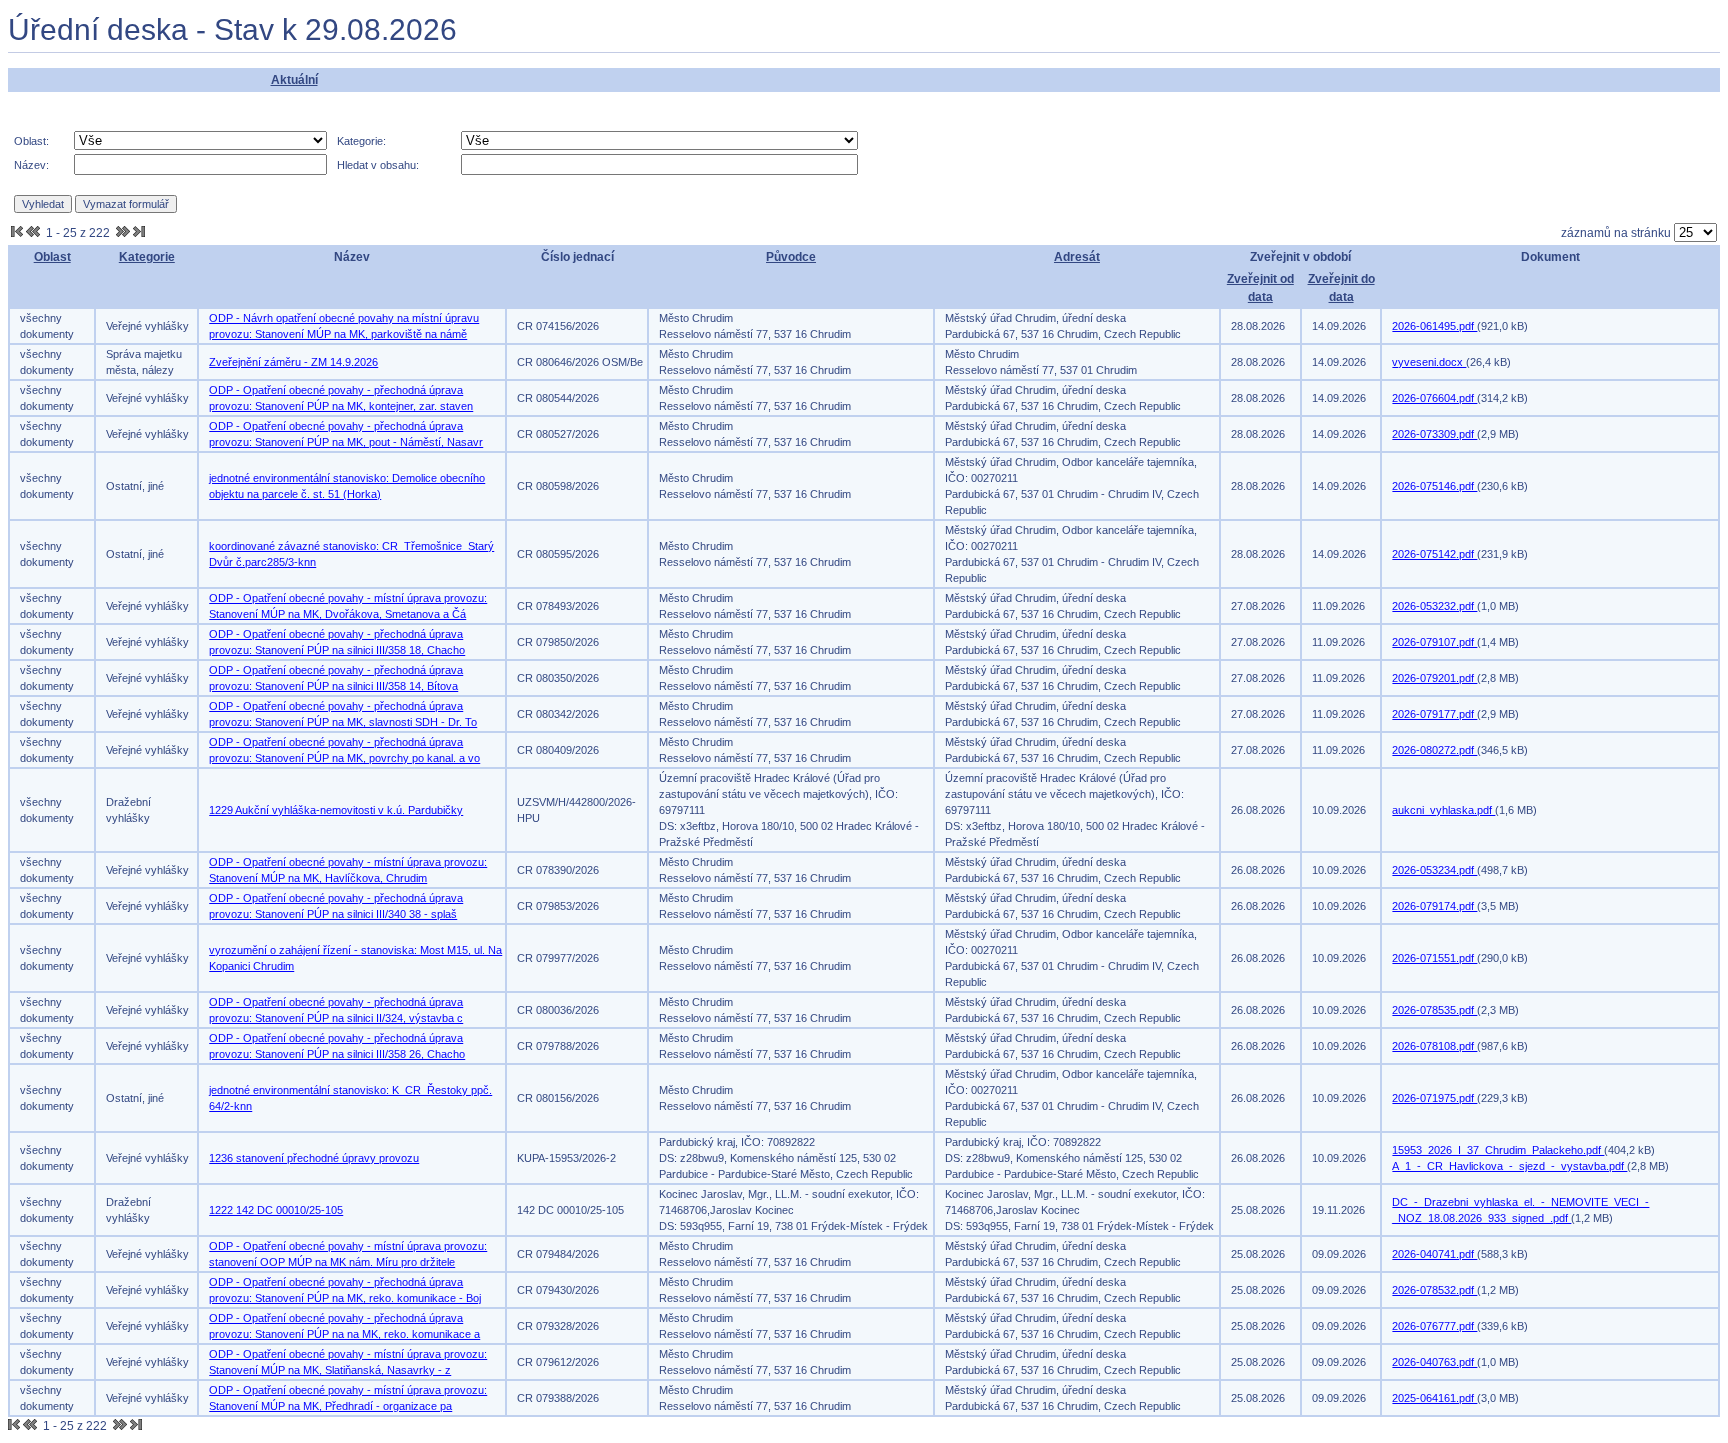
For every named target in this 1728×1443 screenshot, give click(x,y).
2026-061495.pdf (1434, 326)
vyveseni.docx (1429, 362)
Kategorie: (361, 141)
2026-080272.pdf (1434, 750)
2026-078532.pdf (1434, 1290)
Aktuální (294, 80)
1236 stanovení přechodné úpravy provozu (314, 1158)
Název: (31, 165)
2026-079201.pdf (1434, 678)
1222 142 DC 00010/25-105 (276, 1210)
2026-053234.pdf (1434, 870)
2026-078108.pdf (1434, 1046)
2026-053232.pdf (1434, 606)
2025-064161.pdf (1434, 1398)
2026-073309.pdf (1434, 434)
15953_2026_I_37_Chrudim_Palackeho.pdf (1498, 1150)
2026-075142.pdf (1434, 554)
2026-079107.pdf (1434, 642)
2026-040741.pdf (1434, 1254)
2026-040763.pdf (1434, 1362)
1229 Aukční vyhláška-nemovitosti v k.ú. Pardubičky (336, 810)
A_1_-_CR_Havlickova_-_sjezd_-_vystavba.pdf (1509, 1166)
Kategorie (147, 257)
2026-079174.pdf (1434, 906)
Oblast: (31, 141)
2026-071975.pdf (1434, 1098)
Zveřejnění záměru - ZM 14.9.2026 (293, 362)
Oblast (52, 257)
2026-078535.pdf (1434, 1010)
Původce (791, 257)
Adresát (1077, 257)
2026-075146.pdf (1434, 486)
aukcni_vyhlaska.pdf (1443, 810)
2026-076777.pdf (1434, 1326)
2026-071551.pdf (1434, 958)
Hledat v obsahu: (378, 165)
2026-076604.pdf (1434, 398)
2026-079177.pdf (1434, 714)
